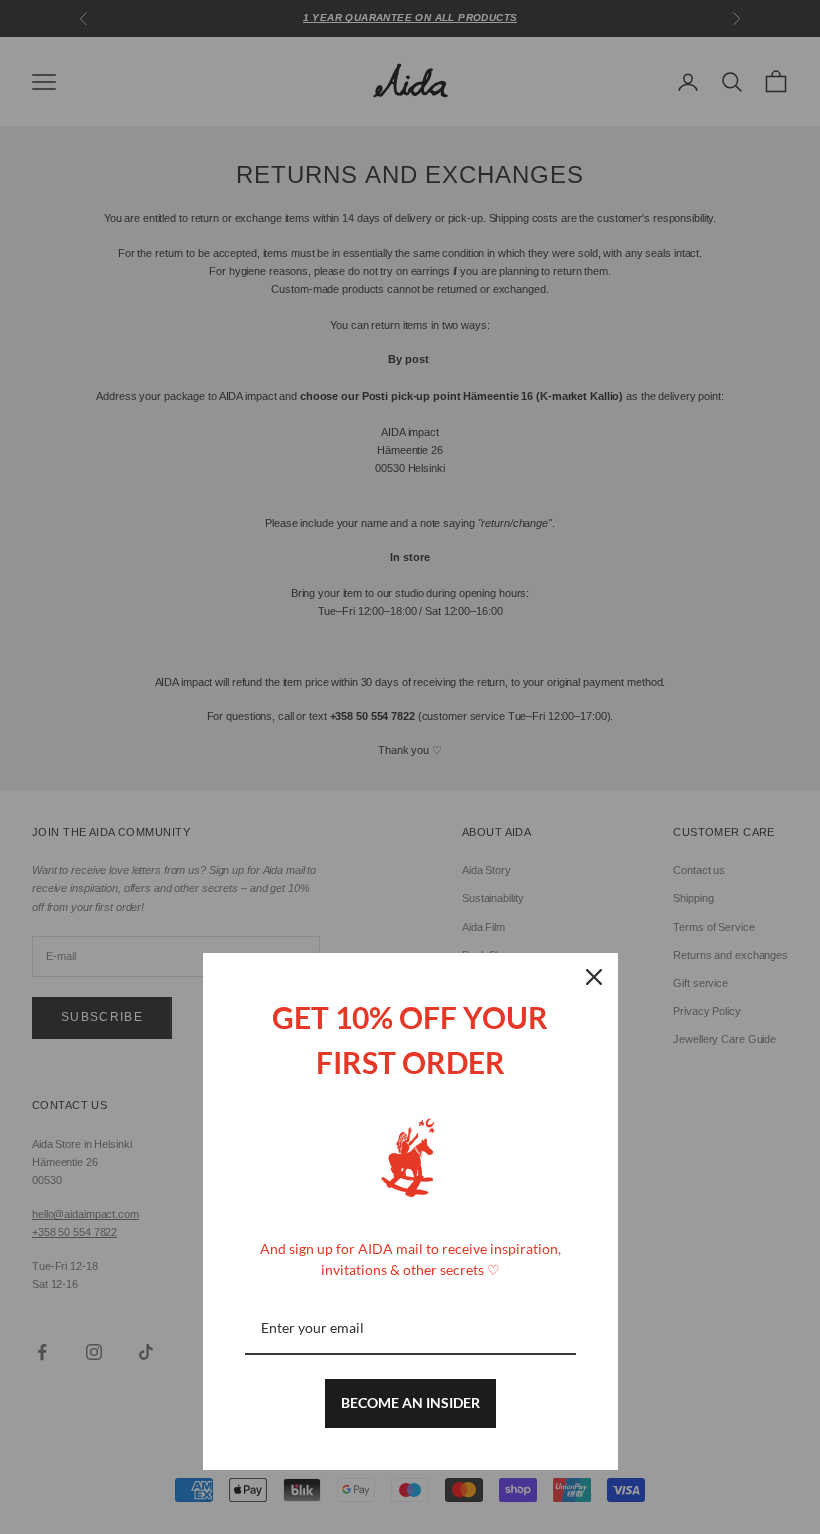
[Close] (594, 977)
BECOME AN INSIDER (410, 1402)
